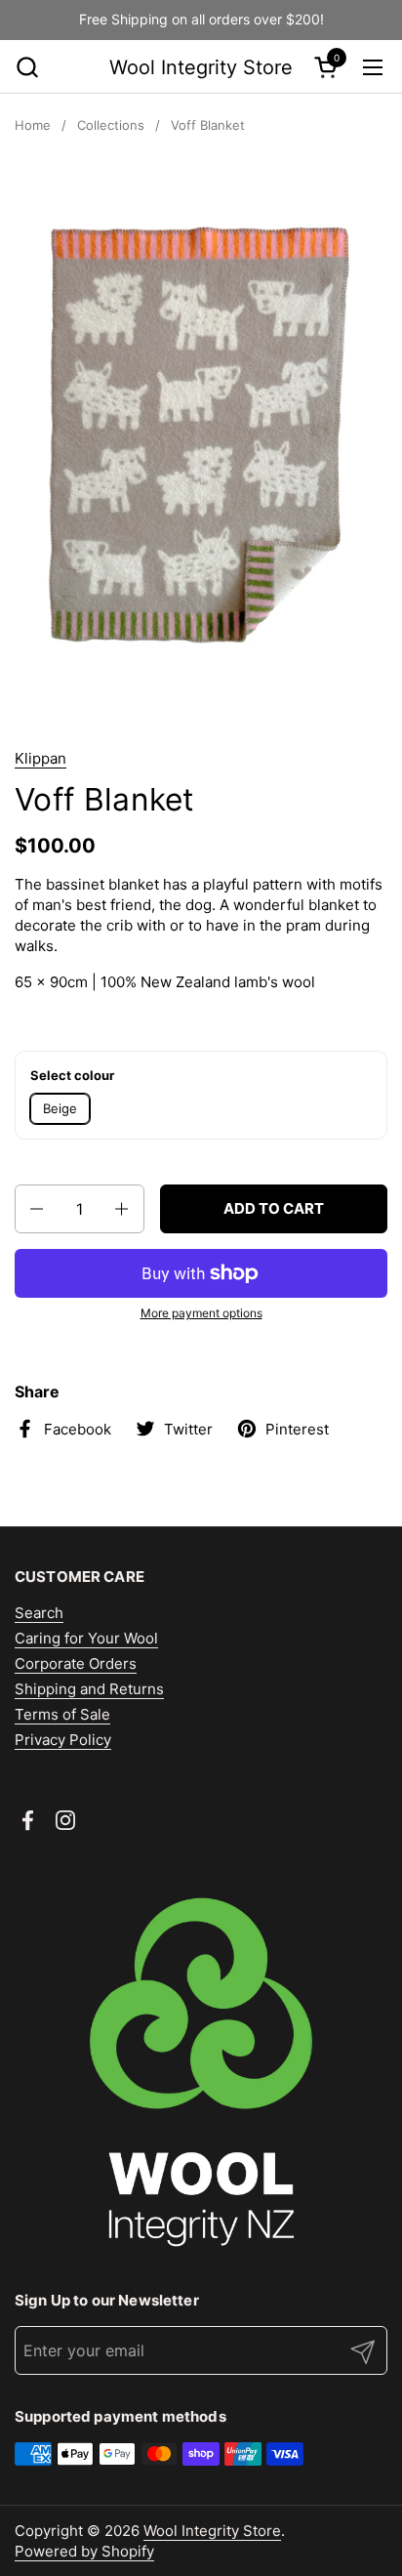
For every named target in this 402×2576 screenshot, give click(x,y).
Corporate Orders (76, 1663)
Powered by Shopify (84, 2551)
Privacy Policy (63, 1740)
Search (39, 1613)
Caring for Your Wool (86, 1638)
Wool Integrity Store (201, 67)
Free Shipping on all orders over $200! (201, 19)
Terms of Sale (62, 1714)
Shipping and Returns (89, 1689)
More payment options (201, 1313)
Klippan (40, 758)
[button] (27, 67)
